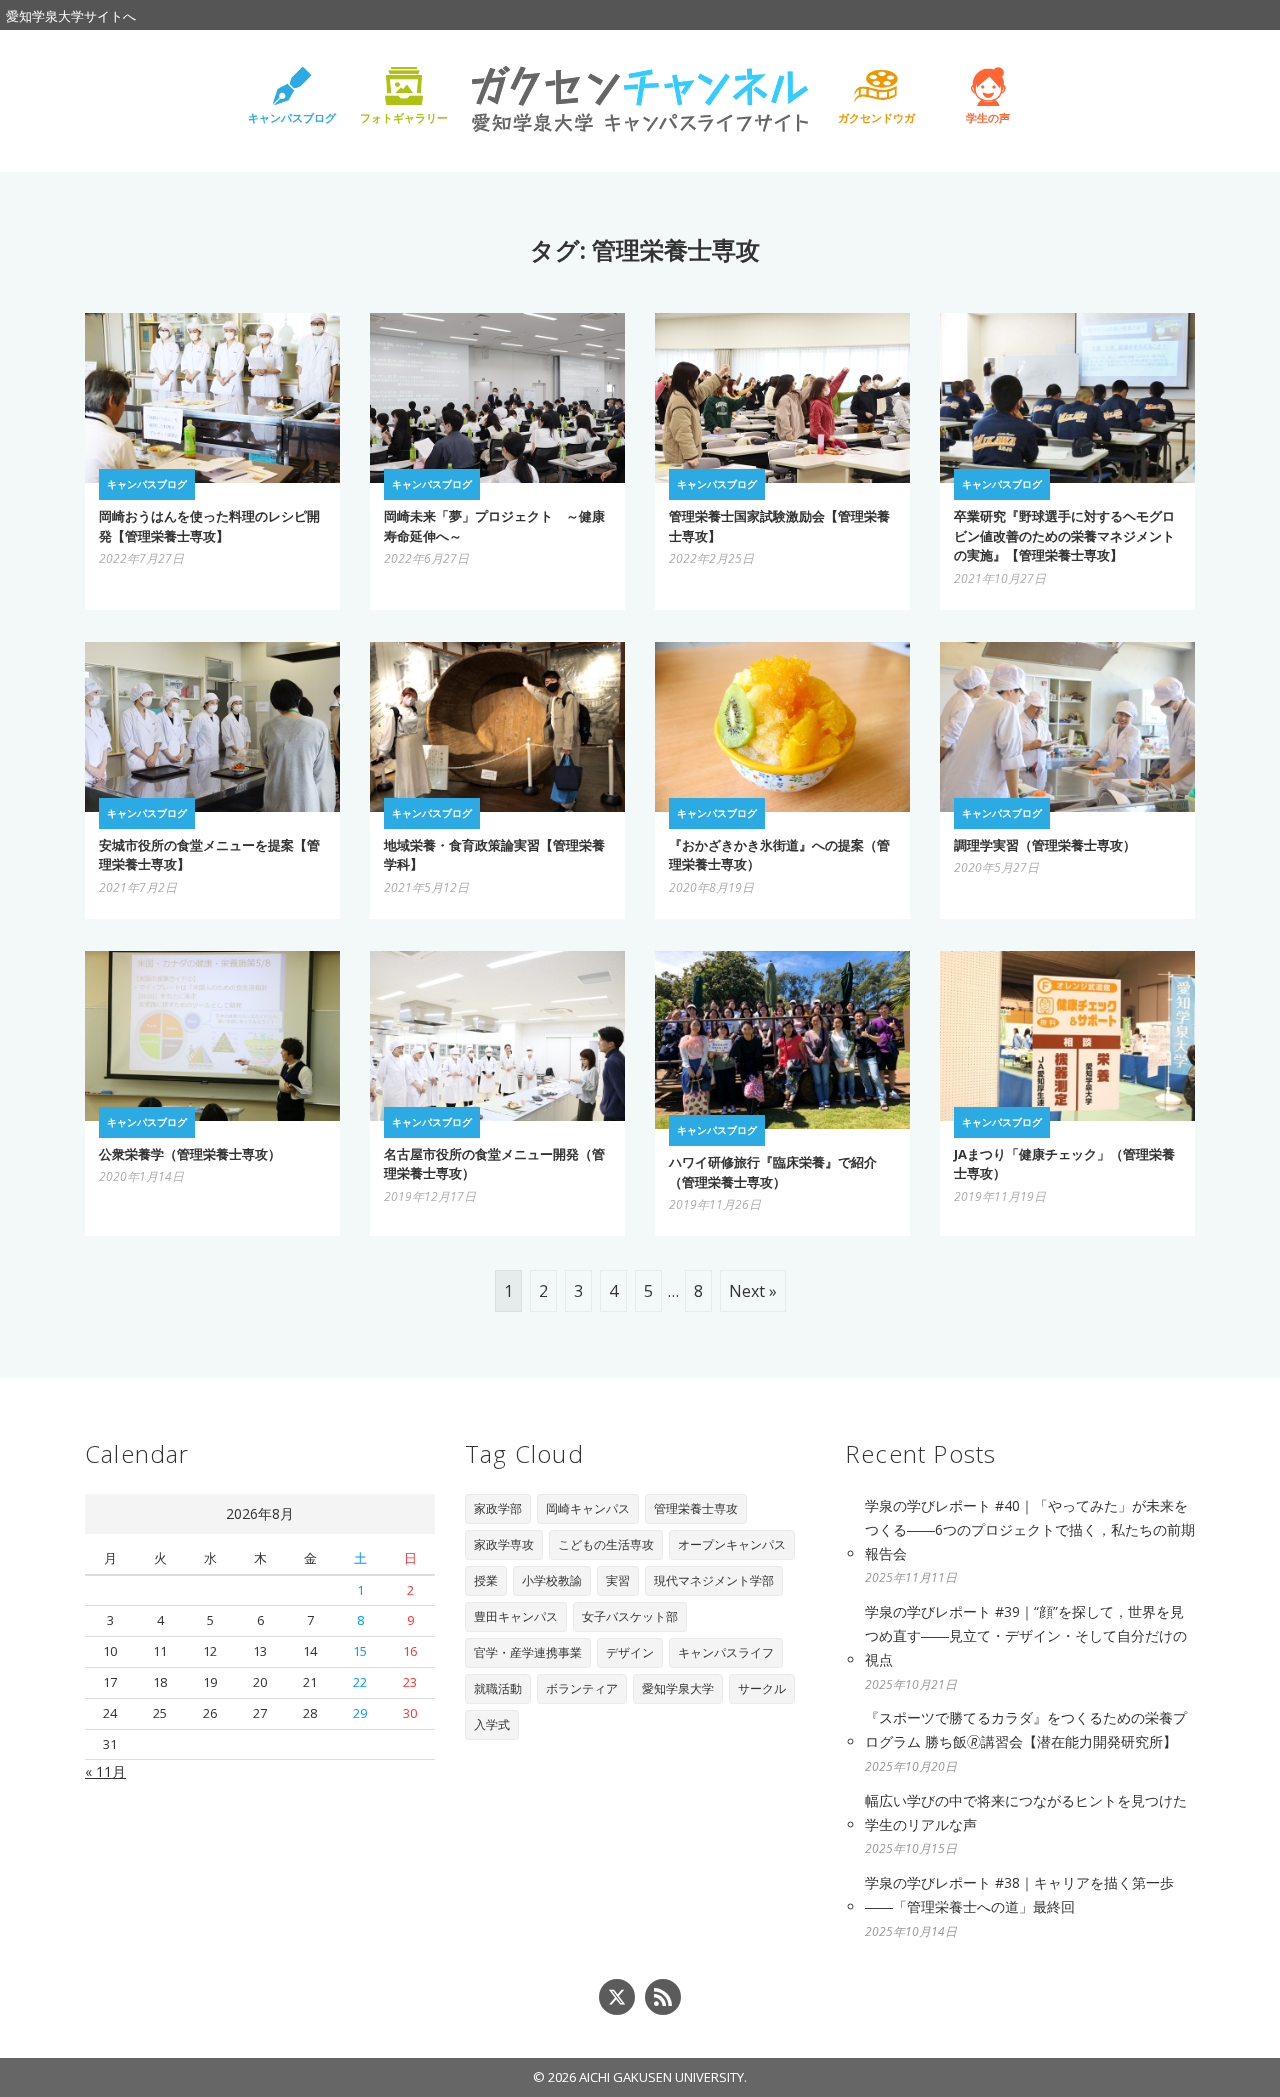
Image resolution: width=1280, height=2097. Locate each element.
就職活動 (498, 1688)
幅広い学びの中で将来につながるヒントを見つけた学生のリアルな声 (1026, 1812)
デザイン (630, 1652)
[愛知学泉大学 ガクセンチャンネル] (640, 98)
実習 (618, 1580)
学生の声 (988, 117)
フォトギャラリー (404, 117)
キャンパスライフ (726, 1652)
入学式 (492, 1724)
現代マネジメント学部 (714, 1580)
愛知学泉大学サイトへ (71, 16)
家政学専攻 (504, 1544)
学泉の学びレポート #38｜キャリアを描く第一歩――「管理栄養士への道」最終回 (1019, 1894)
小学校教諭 (552, 1580)
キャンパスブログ (292, 117)
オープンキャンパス (732, 1544)
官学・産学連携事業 (528, 1652)
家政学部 (498, 1508)
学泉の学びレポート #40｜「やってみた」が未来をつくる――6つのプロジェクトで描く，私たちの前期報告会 (1030, 1529)
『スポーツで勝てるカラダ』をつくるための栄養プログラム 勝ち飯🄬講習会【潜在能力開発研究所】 (1026, 1729)
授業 (486, 1580)
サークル (762, 1688)
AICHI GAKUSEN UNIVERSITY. (663, 2077)
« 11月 (105, 1771)
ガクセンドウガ (876, 117)
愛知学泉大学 (678, 1688)
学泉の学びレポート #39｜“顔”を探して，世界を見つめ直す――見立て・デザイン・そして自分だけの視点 (1026, 1635)
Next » (753, 1291)
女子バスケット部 (630, 1616)
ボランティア (582, 1688)
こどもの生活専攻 (606, 1544)
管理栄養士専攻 (696, 1508)
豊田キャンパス (516, 1616)
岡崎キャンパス (588, 1508)
